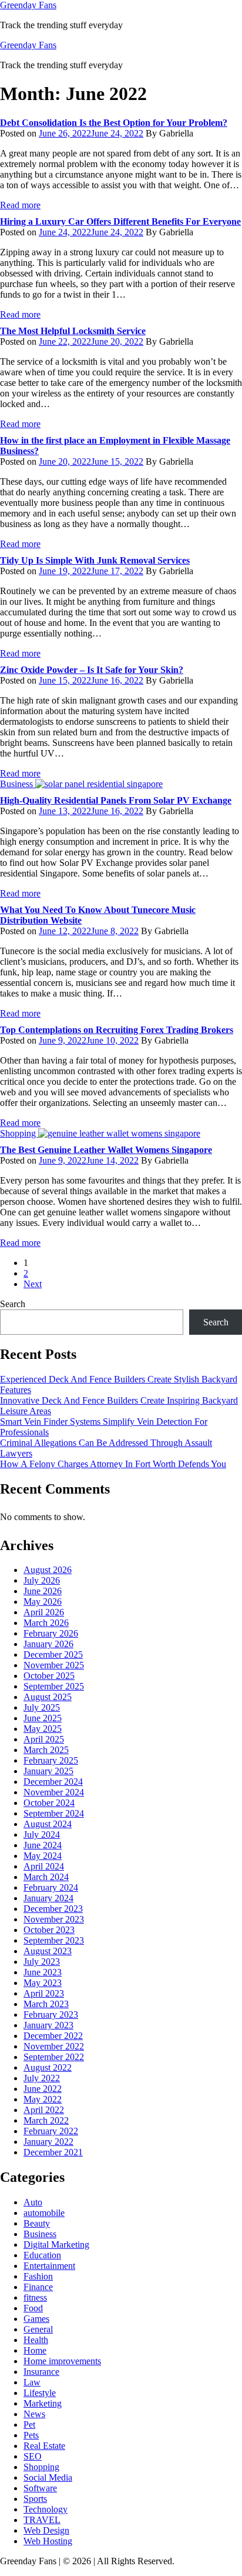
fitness (35, 2297)
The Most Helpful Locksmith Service (73, 331)
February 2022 (51, 2131)
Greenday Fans (28, 5)
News (34, 2414)
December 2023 (53, 1909)
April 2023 (44, 1993)
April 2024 (44, 1866)
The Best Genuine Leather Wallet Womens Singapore (106, 1150)
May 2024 (43, 1856)
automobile (44, 2213)
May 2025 (43, 1729)
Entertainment (49, 2266)
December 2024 (53, 1782)
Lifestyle (40, 2393)
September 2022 (54, 2057)
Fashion (38, 2276)
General (38, 2329)
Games (36, 2319)
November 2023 (54, 1919)
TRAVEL (42, 2520)
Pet (29, 2425)
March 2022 (46, 2120)
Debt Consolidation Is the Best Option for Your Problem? (114, 123)
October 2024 (49, 1803)
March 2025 (46, 1750)
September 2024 (54, 1813)
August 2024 (48, 1824)
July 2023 (42, 1962)
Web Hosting (48, 2541)
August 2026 (48, 1570)
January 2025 (48, 1771)
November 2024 (54, 1792)
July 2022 (42, 2078)
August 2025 (48, 1697)
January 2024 (48, 1898)
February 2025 (51, 1760)
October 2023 (49, 1930)
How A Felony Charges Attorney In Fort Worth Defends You (113, 1464)
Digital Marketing (56, 2245)
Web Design (46, 2530)
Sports (35, 2499)
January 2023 (48, 2025)
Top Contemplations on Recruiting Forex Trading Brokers (117, 1030)
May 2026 (43, 1602)
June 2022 (43, 2089)
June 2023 (43, 1972)
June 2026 (43, 1591)
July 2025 (42, 1707)
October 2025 (49, 1676)
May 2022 (43, 2099)
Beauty (37, 2223)
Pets (31, 2435)
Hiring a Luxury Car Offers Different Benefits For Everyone (120, 221)
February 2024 (51, 1887)
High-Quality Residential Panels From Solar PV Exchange (116, 800)
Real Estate (44, 2446)
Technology (46, 2509)
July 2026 (42, 1580)
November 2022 (54, 2046)
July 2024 (42, 1834)
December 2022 (53, 2036)
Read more (20, 205)
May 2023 (43, 1983)
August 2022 (48, 2067)
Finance (38, 2287)
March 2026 (46, 1623)
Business (40, 2234)
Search (13, 1304)
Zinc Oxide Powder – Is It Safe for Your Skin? (92, 670)
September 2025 (54, 1686)
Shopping (41, 2467)
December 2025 (53, 1654)
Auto (33, 2202)
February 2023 (51, 2015)
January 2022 (48, 2142)
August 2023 (48, 1951)
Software (40, 2488)
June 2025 (43, 1718)
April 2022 (44, 2110)
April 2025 (44, 1739)
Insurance (41, 2372)
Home (35, 2350)
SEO (33, 2456)
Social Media (48, 2477)
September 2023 (54, 1940)
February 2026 (51, 1633)
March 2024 (46, 1877)
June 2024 (43, 1845)
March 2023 (46, 2004)
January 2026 (48, 1644)
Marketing (43, 2403)
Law (32, 2382)
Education (42, 2255)
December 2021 (53, 2152)
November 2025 (54, 1665)
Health (36, 2340)
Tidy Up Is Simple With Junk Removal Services (95, 560)
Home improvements (62, 2361)
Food (33, 2308)
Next (33, 1284)
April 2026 (44, 1612)
